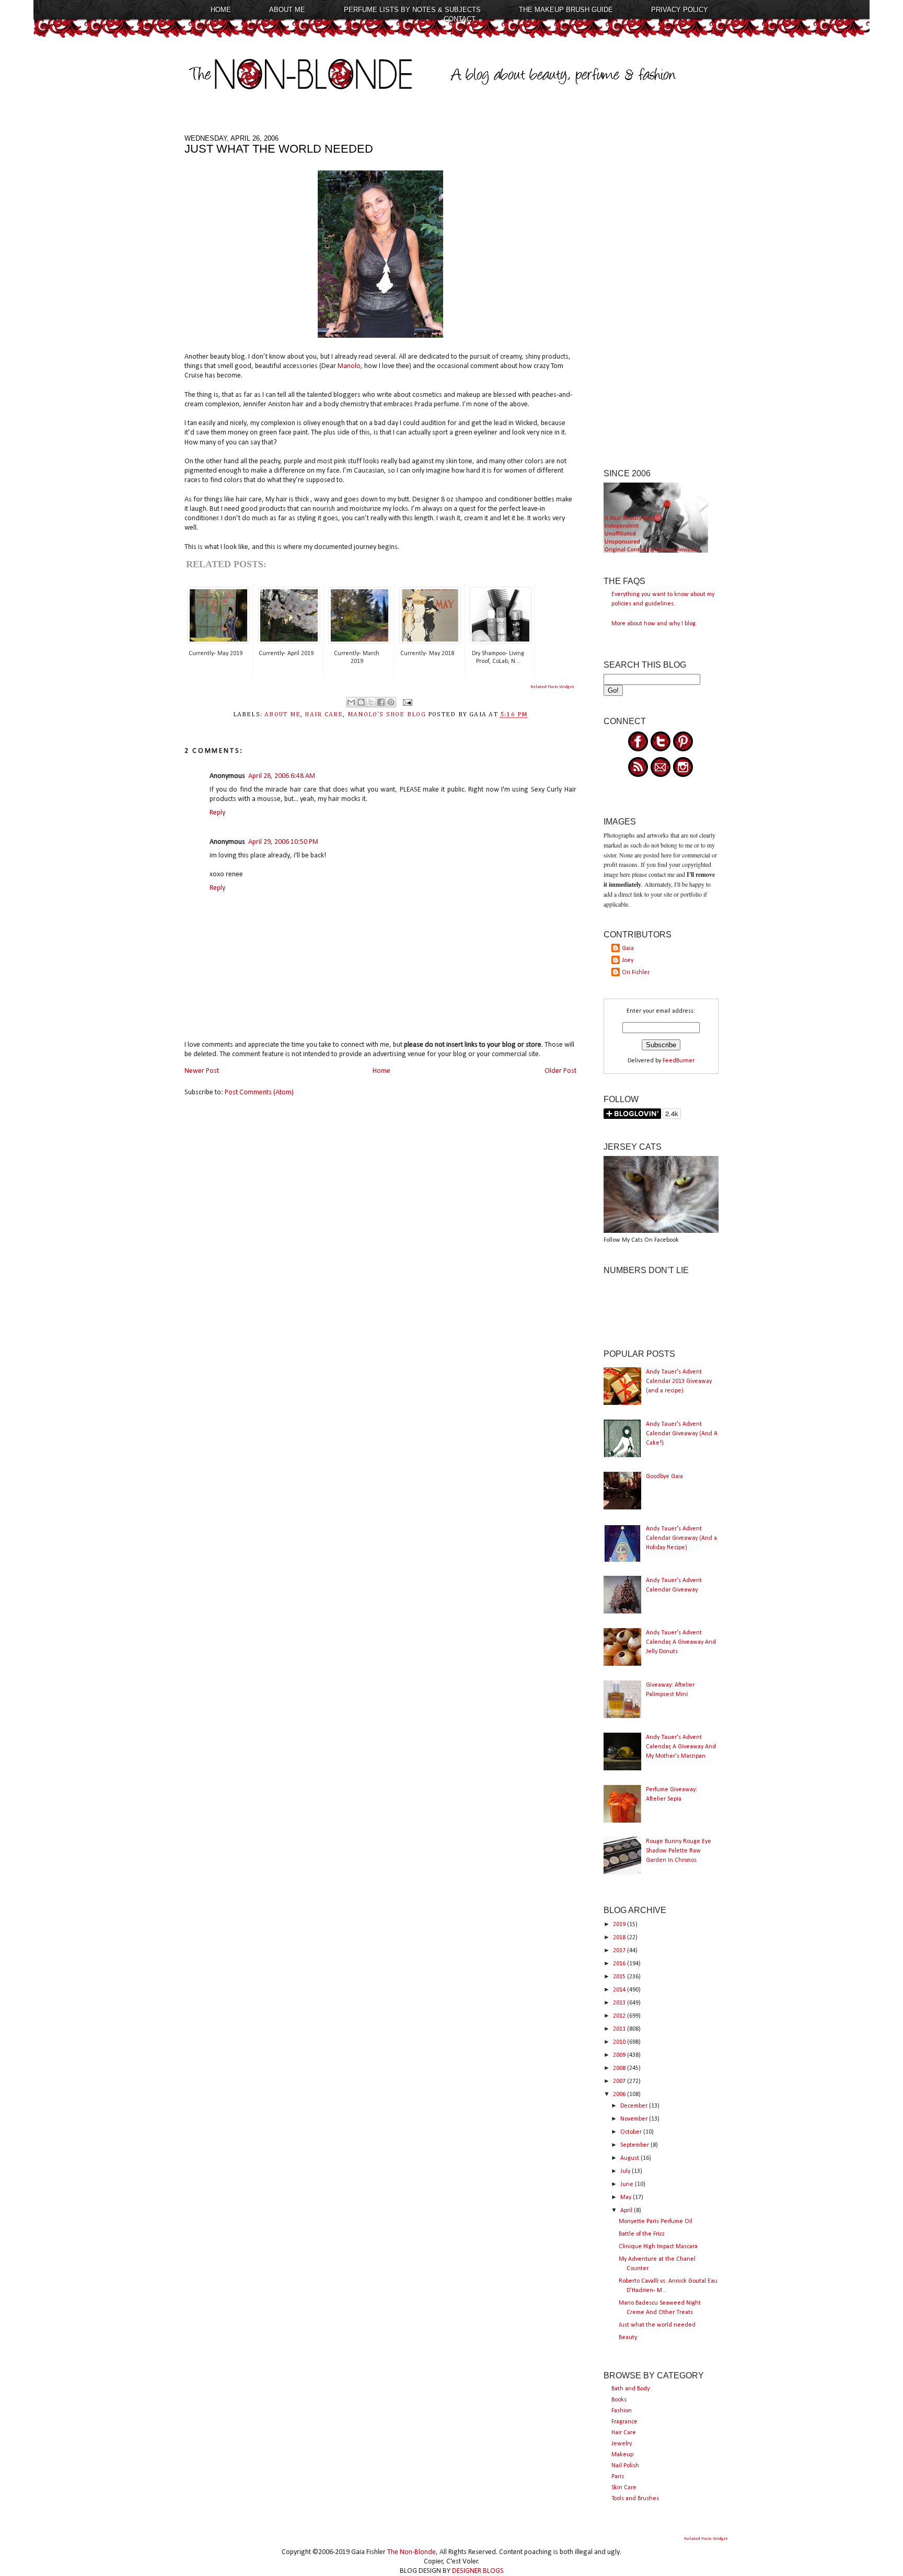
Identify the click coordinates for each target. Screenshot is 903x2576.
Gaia (628, 948)
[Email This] (351, 702)
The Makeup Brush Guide (566, 10)
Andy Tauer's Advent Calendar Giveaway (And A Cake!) (682, 1434)
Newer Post (202, 1071)
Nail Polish (625, 2466)
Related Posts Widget (552, 687)
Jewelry (622, 2444)
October (632, 2132)
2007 (620, 2081)
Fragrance (624, 2422)
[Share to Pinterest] (391, 702)
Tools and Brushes (635, 2499)
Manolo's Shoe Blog (387, 715)
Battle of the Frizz (642, 2234)
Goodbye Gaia (664, 1476)
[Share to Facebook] (381, 702)
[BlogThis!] (361, 702)
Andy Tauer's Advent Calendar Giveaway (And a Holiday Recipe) (681, 1538)
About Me (287, 10)
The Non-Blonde (412, 2552)
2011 (620, 2029)
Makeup (622, 2455)
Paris (618, 2477)
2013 (620, 2003)
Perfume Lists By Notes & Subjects (412, 10)
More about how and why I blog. (654, 624)
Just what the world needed (657, 2325)
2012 (620, 2016)
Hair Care (624, 2433)
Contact (460, 19)
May (627, 2197)
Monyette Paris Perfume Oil (656, 2222)
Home (221, 10)
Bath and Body (630, 2389)
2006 (620, 2094)
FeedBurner (679, 1061)
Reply (217, 813)
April (627, 2211)
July (626, 2171)
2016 (620, 1964)
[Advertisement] (661, 291)
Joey (628, 960)
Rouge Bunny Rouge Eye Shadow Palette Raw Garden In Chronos (679, 1851)
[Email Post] (406, 702)
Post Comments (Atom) (259, 1092)
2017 (620, 1951)
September (635, 2145)
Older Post (560, 1071)
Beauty (628, 2338)
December (635, 2106)
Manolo (349, 366)
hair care (324, 715)
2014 (620, 1990)
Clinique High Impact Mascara (658, 2247)
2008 (620, 2068)
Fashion (622, 2411)
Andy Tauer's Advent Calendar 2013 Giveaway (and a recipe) (679, 1381)
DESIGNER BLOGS (478, 2571)
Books (619, 2400)
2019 (620, 1925)
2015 (620, 1977)
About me (282, 715)
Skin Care (624, 2488)
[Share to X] (371, 702)
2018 (620, 1938)
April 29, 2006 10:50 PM (283, 842)
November (635, 2119)
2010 (620, 2042)
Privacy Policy (680, 10)
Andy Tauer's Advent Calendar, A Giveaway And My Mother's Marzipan (681, 1747)
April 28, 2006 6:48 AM (282, 776)
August (630, 2158)
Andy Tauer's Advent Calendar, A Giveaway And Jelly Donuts (681, 1642)
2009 (620, 2055)
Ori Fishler (636, 972)
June (628, 2184)
